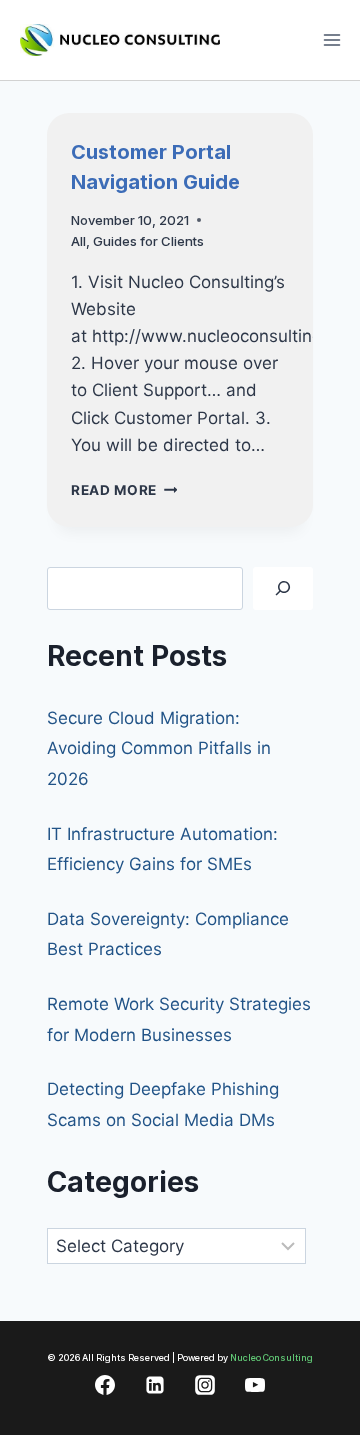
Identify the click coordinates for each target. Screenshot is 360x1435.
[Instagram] (205, 1385)
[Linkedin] (155, 1385)
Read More (124, 490)
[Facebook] (105, 1385)
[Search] (283, 588)
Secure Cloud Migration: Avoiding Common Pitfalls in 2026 (159, 748)
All (78, 241)
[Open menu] (331, 39)
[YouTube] (255, 1385)
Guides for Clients (148, 241)
